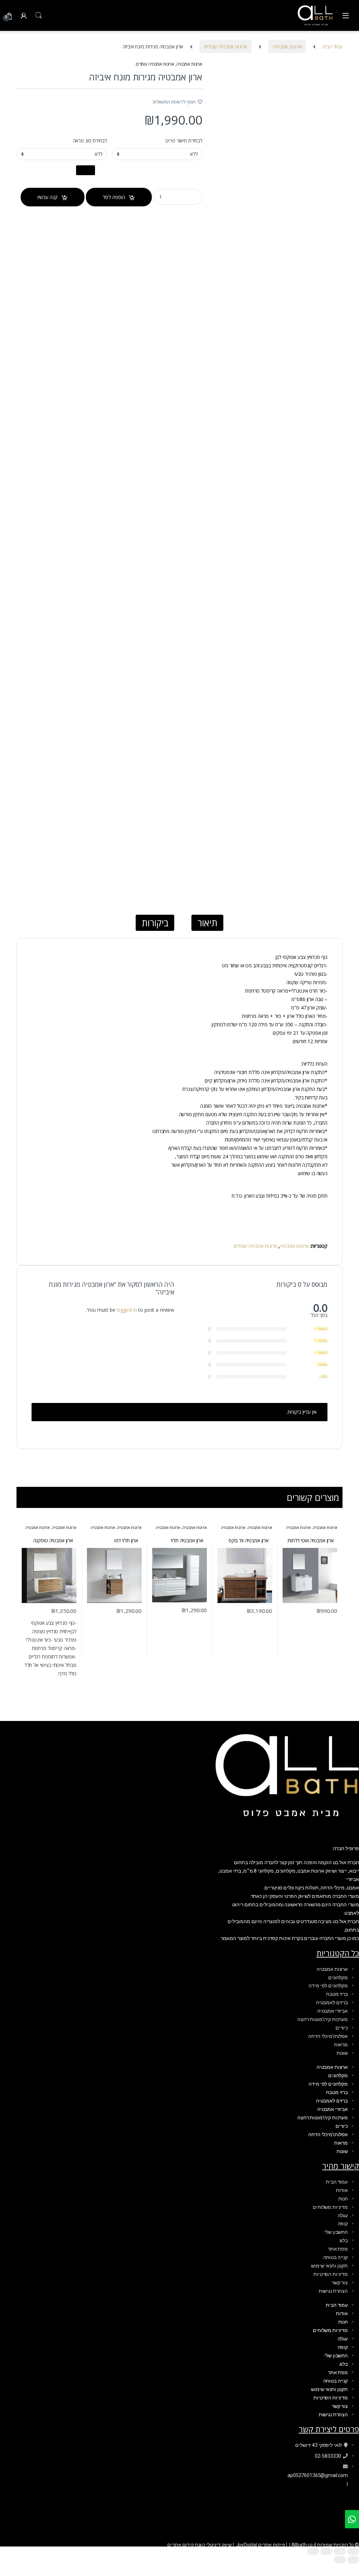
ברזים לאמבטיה (332, 2002)
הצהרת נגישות (333, 2291)
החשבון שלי (336, 2232)
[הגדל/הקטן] (353, 2551)
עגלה (343, 2216)
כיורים (342, 2028)
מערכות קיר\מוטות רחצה (323, 2019)
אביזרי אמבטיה (333, 2011)
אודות (342, 2190)
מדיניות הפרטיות (331, 2274)
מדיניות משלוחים (330, 2207)
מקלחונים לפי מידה (328, 1986)
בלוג (344, 2240)
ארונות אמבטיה (287, 47)
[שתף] (326, 2551)
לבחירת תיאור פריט (184, 141)
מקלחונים (338, 1978)
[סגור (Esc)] (313, 2551)
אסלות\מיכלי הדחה (328, 2036)
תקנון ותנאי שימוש (329, 2266)
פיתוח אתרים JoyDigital (261, 2545)
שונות (342, 2053)
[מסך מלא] (340, 2551)
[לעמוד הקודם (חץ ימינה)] (353, 2560)
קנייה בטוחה (336, 2257)
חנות (343, 2199)
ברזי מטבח (337, 1994)
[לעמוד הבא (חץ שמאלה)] (340, 2560)
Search (39, 15)
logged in (127, 1310)
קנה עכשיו (48, 197)
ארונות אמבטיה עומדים (226, 47)
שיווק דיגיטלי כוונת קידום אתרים (199, 2545)
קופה (343, 2224)
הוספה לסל (114, 197)
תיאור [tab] (207, 923)
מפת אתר (338, 2249)
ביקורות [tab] (155, 923)
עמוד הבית (333, 47)
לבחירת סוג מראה (90, 141)
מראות (341, 2045)
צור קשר (340, 2283)
